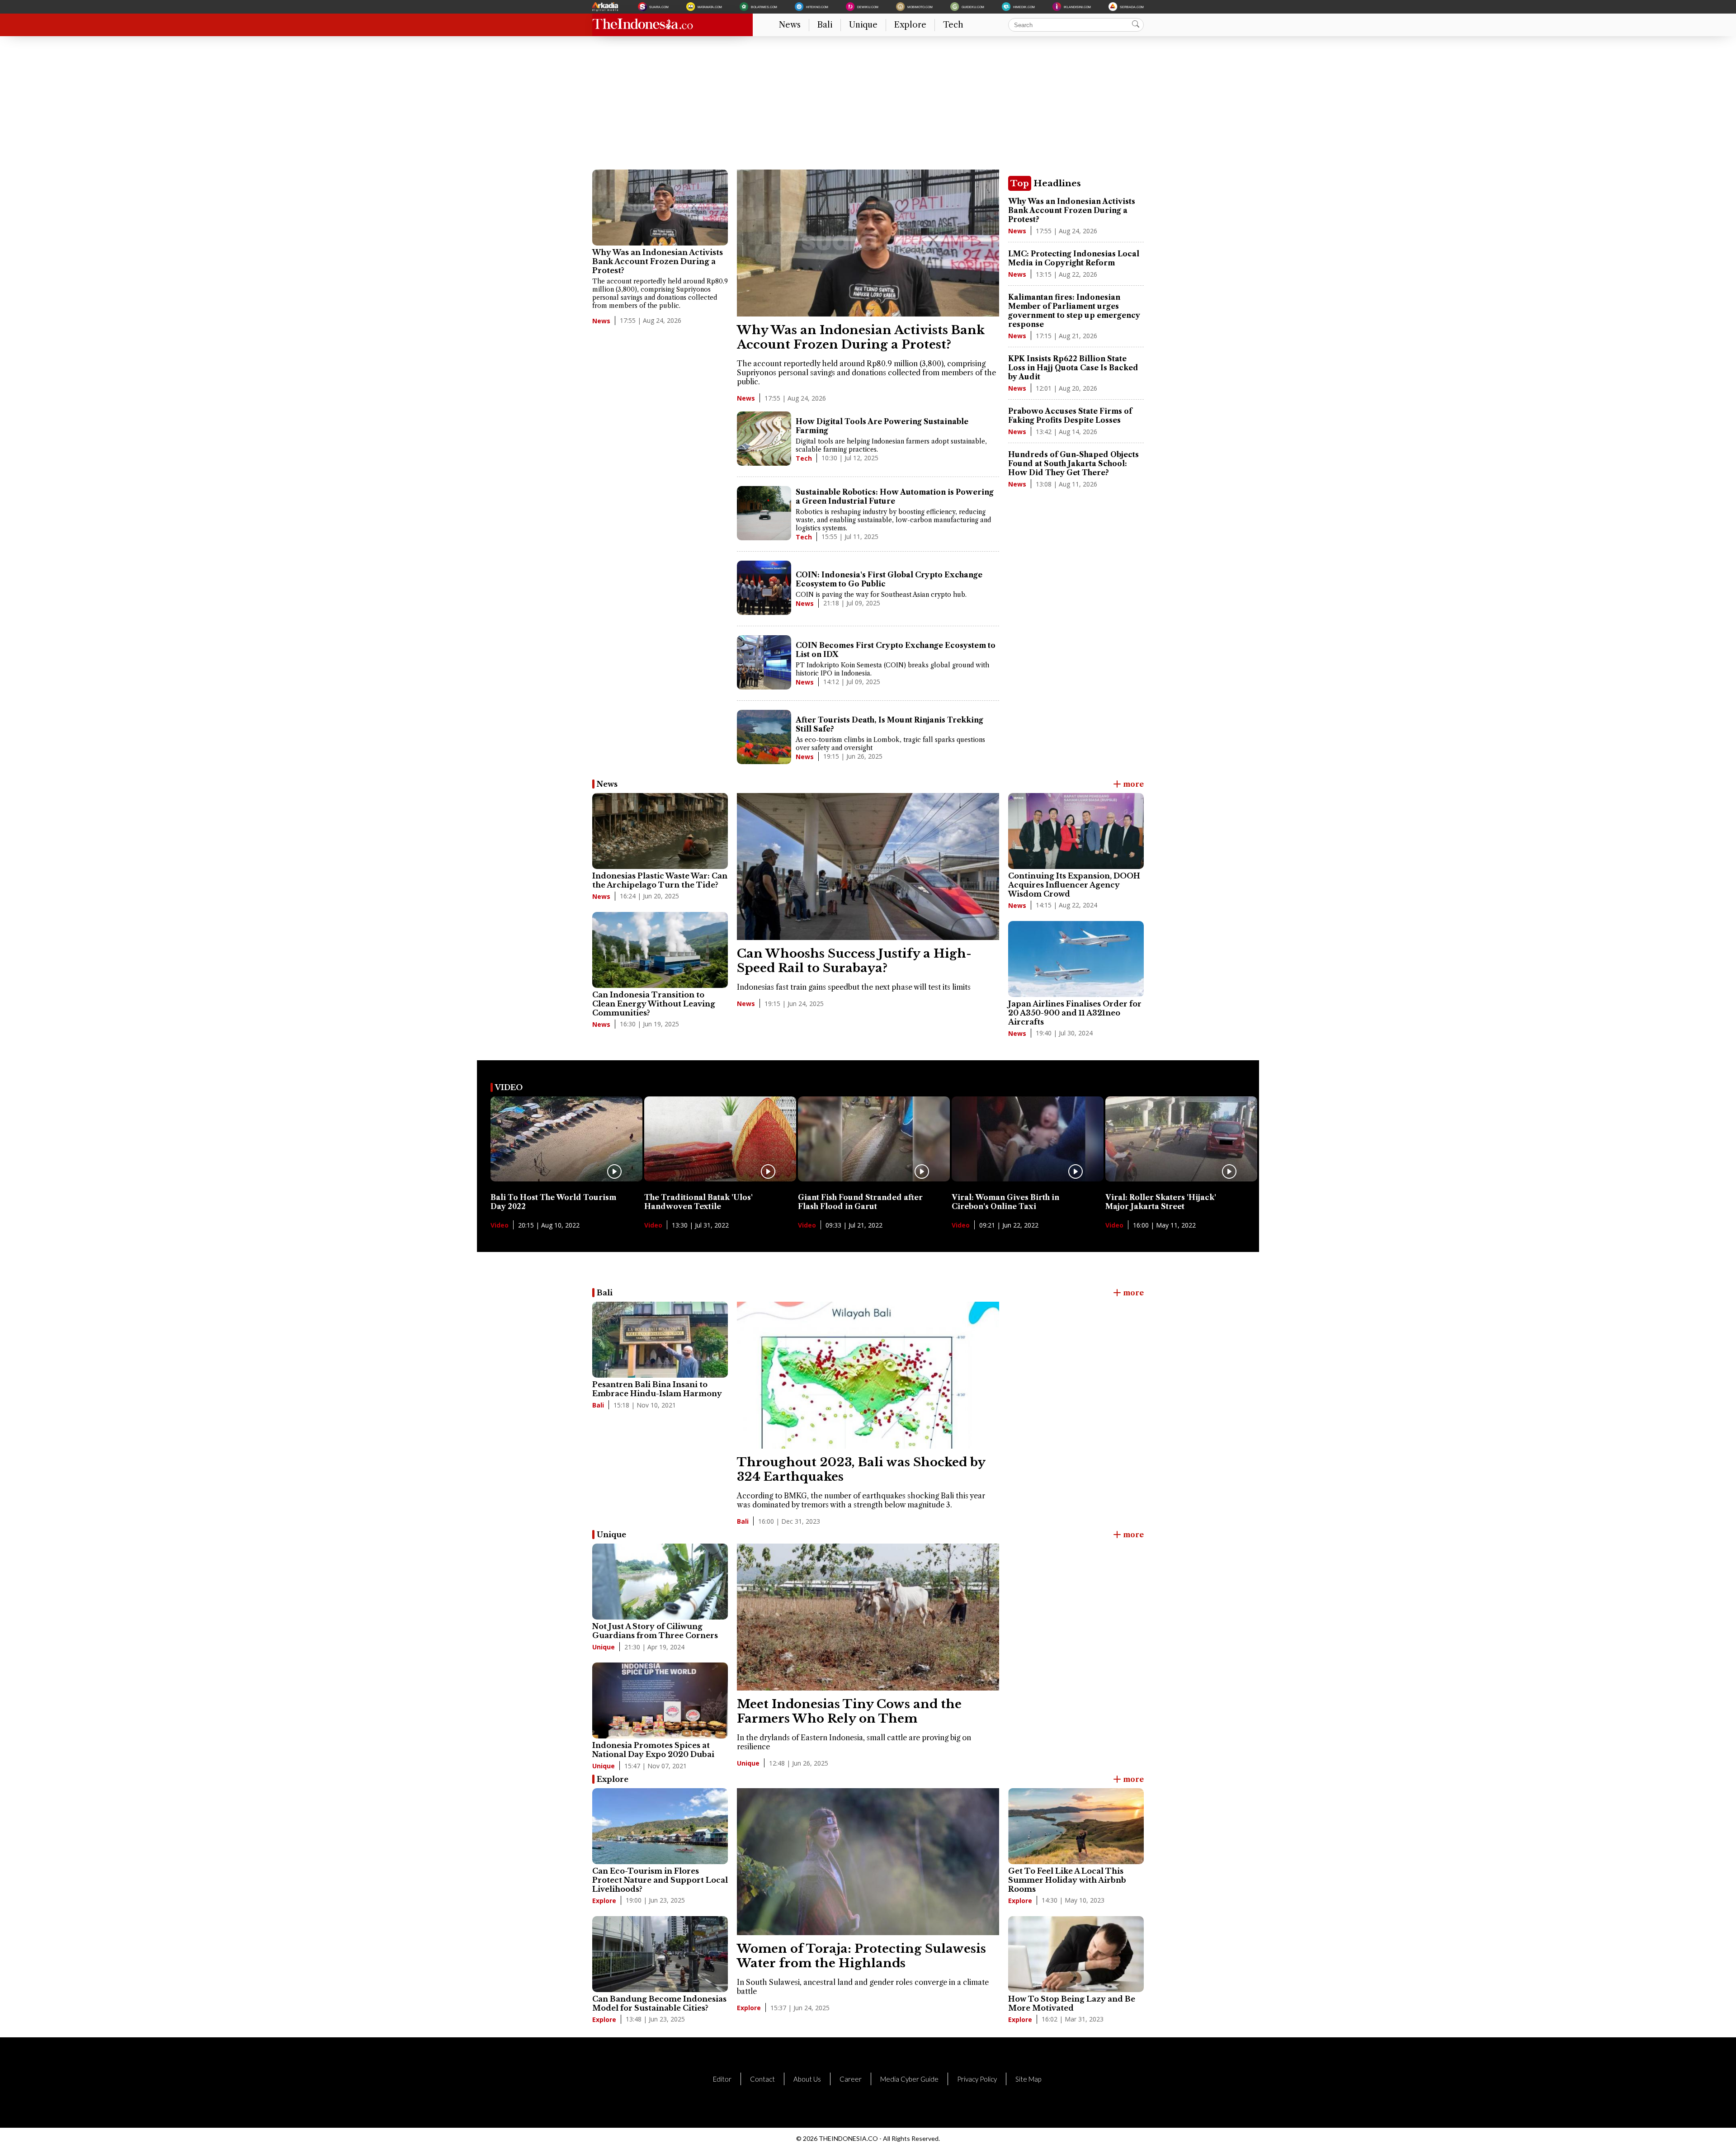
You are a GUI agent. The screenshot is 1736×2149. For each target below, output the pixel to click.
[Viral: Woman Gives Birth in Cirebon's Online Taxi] (1028, 1179)
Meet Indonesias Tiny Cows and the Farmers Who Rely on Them (849, 1711)
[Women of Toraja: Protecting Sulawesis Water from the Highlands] (868, 1932)
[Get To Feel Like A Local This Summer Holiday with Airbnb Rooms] (1076, 1826)
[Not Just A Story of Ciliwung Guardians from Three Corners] (660, 1582)
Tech (953, 25)
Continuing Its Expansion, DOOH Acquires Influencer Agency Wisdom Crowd (1074, 885)
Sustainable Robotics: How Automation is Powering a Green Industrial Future (895, 496)
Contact (762, 2079)
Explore (910, 25)
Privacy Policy (977, 2079)
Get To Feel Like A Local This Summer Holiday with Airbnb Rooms (1067, 1880)
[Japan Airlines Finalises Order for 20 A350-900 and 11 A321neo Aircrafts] (1076, 959)
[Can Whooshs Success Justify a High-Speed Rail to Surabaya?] (868, 937)
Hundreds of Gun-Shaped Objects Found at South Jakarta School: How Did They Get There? (1073, 463)
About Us (807, 2079)
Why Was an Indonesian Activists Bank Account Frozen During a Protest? (658, 261)
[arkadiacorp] (606, 7)
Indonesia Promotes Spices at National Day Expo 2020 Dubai (653, 1750)
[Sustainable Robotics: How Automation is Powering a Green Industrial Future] (764, 514)
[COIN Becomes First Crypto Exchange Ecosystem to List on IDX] (764, 663)
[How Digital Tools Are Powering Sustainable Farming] (764, 439)
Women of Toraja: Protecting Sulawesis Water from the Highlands (861, 1956)
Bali (825, 25)
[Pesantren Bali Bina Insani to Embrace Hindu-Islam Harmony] (660, 1340)
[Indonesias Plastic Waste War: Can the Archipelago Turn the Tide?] (660, 831)
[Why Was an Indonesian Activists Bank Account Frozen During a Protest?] (660, 208)
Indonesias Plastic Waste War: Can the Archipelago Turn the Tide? (660, 880)
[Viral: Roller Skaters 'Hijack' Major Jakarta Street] (1181, 1179)
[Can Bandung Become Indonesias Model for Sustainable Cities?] (660, 1954)
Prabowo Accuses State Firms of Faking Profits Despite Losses (1070, 416)
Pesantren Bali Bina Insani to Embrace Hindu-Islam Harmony (657, 1389)
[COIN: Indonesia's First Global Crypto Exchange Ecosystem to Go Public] (764, 589)
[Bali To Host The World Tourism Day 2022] (566, 1179)
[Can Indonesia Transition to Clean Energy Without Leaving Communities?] (660, 950)
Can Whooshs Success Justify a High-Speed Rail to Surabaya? (854, 961)
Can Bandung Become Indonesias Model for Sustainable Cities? (659, 2003)
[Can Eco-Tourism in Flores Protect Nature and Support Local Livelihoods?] (660, 1826)
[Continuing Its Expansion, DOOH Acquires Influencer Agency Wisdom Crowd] (1076, 831)
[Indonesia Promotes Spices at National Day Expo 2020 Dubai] (660, 1700)
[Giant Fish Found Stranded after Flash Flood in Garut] (874, 1179)
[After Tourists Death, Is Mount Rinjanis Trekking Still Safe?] (764, 738)
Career (851, 2079)
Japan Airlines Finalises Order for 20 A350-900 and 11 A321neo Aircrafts (1075, 1013)
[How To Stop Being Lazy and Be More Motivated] (1076, 1954)
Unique (863, 25)
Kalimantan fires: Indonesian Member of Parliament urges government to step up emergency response (1074, 311)
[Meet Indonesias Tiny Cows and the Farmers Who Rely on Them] (868, 1688)
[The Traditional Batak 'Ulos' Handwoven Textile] (720, 1179)
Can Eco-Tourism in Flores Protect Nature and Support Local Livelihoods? (660, 1880)
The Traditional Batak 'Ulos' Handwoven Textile (698, 1202)
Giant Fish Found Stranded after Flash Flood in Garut (860, 1202)
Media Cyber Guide (909, 2079)
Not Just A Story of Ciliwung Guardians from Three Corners (655, 1631)
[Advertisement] (863, 106)
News (790, 25)
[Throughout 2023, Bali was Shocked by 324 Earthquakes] (868, 1446)
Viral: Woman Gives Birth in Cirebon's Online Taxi (1005, 1202)
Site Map (1028, 2079)
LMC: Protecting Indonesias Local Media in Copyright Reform (1074, 258)
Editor (722, 2079)
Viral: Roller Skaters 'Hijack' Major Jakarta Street (1161, 1202)
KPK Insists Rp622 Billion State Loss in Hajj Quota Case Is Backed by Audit (1073, 368)
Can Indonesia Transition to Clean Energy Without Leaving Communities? (654, 1004)
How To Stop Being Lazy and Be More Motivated (1072, 2003)
